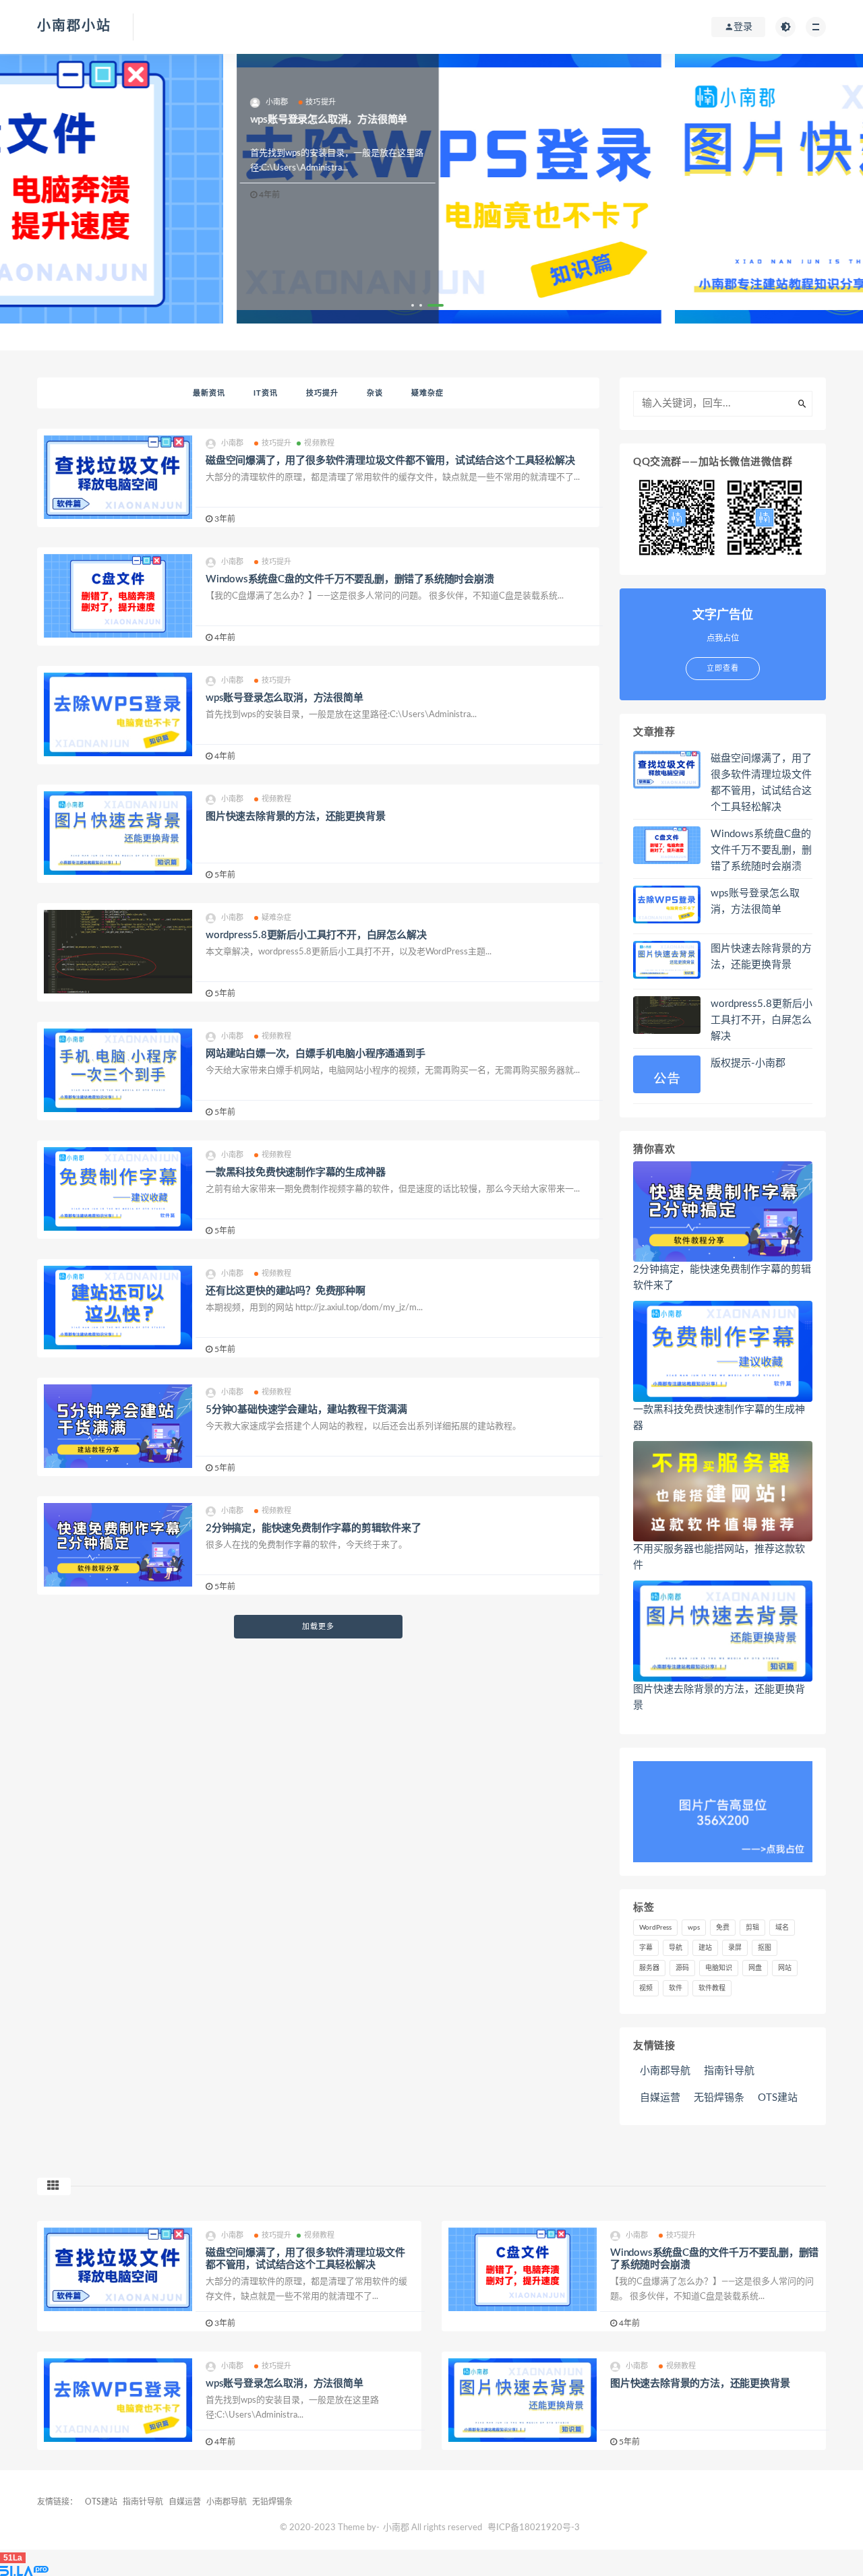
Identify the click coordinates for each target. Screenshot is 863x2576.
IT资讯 (266, 393)
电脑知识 (719, 1968)
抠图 (765, 1948)
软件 (676, 1988)
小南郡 (396, 2528)
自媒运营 (660, 2098)
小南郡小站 (74, 26)
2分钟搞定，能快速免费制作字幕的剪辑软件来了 (314, 1528)
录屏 (735, 1948)
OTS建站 (778, 2098)
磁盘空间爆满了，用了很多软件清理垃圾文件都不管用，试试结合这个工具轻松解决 (390, 461)
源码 (682, 1968)
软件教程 (712, 1988)
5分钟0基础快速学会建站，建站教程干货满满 (306, 1410)
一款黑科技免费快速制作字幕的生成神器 (295, 1172)
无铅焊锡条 (719, 2098)
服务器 (649, 1968)
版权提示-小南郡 (748, 1063)
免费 (723, 1928)
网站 (785, 1968)
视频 (646, 1988)
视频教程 (319, 443)
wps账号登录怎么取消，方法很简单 (285, 698)
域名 (782, 1928)
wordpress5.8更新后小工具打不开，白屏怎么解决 (316, 935)
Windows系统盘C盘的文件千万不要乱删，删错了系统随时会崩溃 (350, 579)
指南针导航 (729, 2071)
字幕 (646, 1948)
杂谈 (375, 393)
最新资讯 (209, 393)
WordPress (655, 1928)
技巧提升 (322, 393)
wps (694, 1928)
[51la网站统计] (431, 2571)
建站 (705, 1948)
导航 (676, 1948)
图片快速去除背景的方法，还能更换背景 (295, 817)
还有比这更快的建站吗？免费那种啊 (286, 1291)
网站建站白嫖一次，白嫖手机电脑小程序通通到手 (316, 1054)
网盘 (755, 1968)
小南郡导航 (665, 2071)
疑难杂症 (427, 393)
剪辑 (752, 1928)
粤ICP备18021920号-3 (534, 2528)
